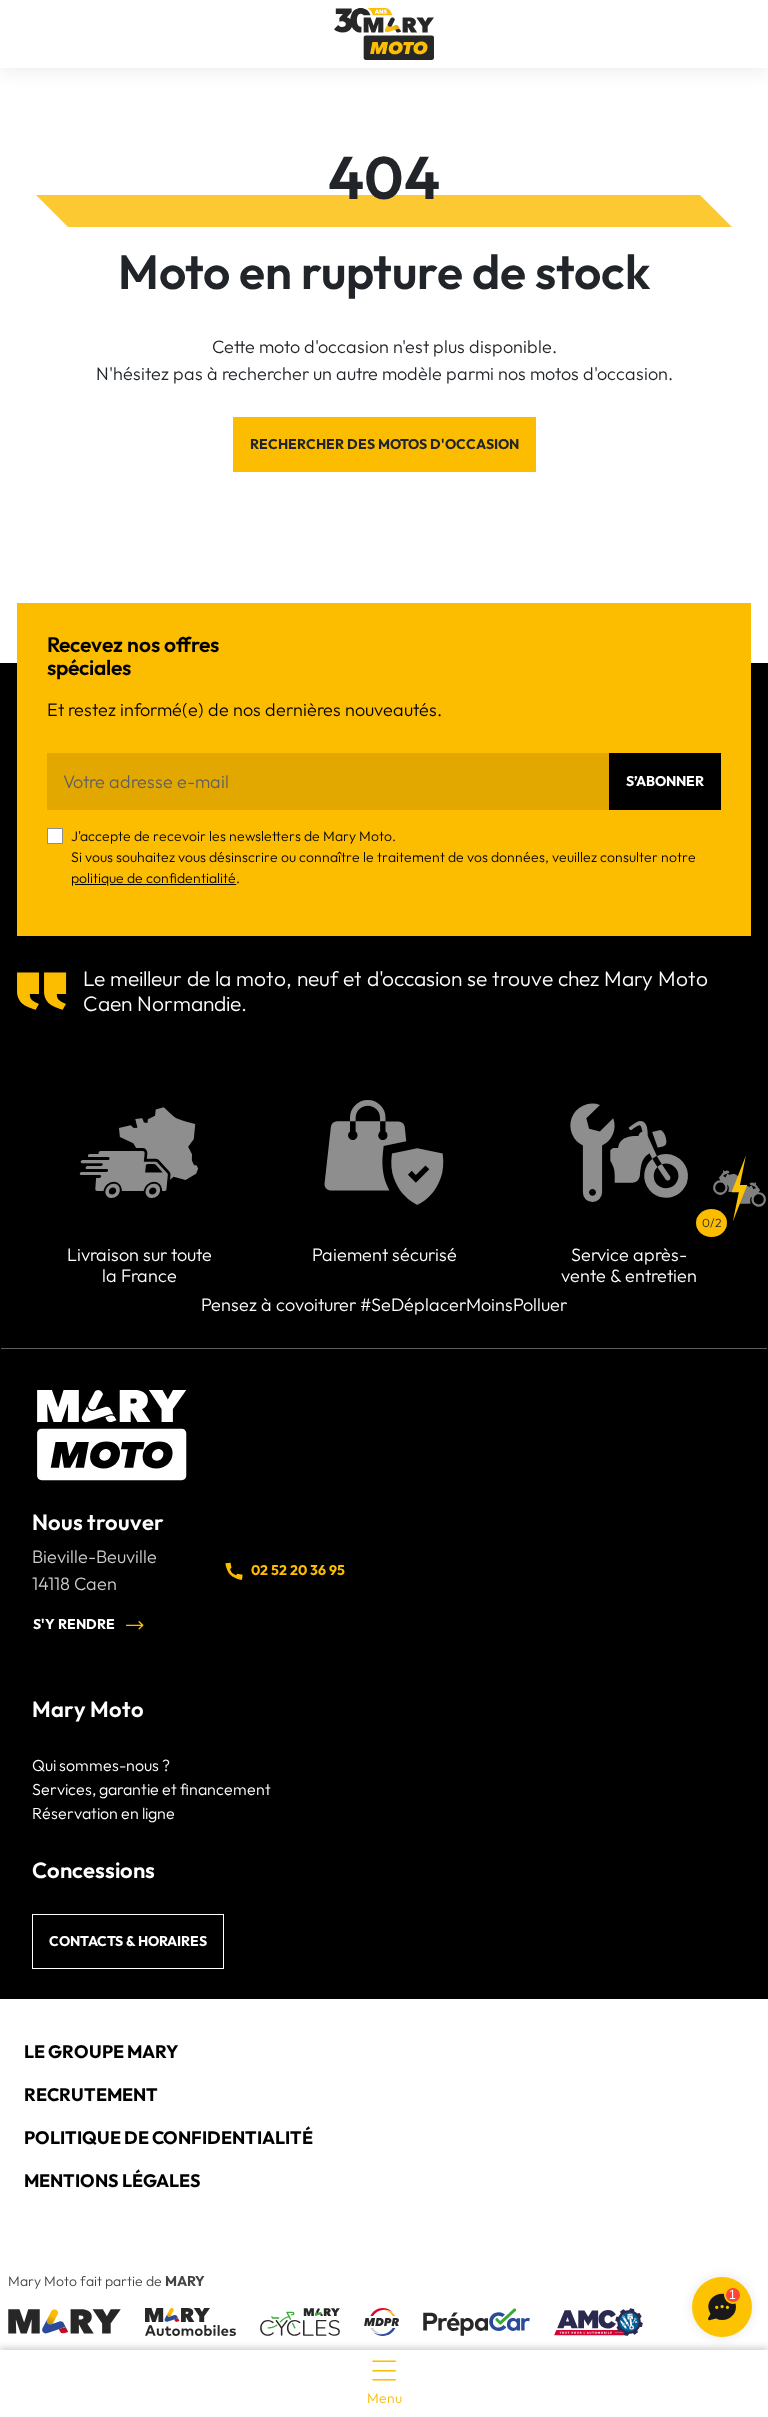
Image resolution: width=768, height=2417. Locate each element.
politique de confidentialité (153, 878)
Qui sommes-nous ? (101, 1765)
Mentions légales (112, 2180)
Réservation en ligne (103, 1813)
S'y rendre (74, 1624)
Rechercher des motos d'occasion (384, 444)
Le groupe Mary (101, 2051)
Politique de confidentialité (168, 2137)
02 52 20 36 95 (298, 1570)
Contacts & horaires (128, 1941)
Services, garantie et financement (151, 1789)
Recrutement (91, 2094)
